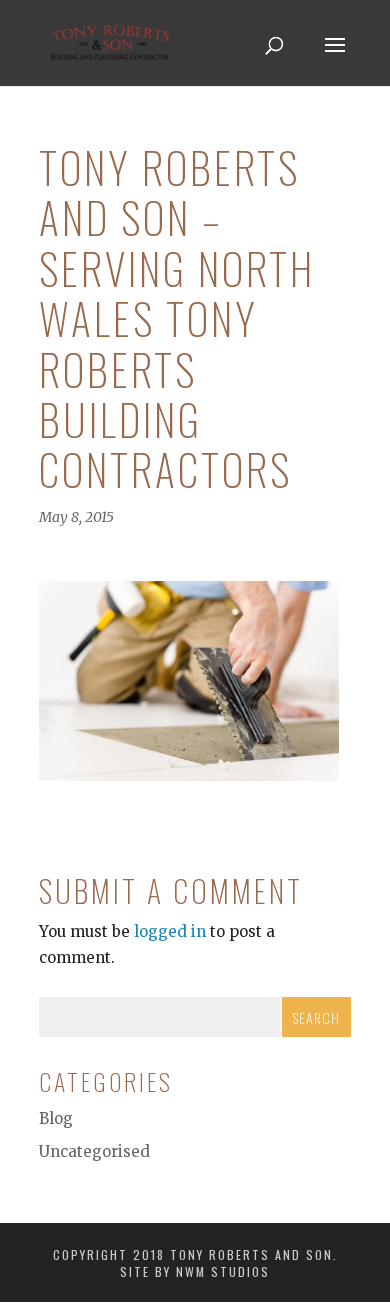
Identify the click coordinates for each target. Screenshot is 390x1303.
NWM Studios (223, 1271)
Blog (56, 1118)
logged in (170, 931)
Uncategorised (94, 1151)
